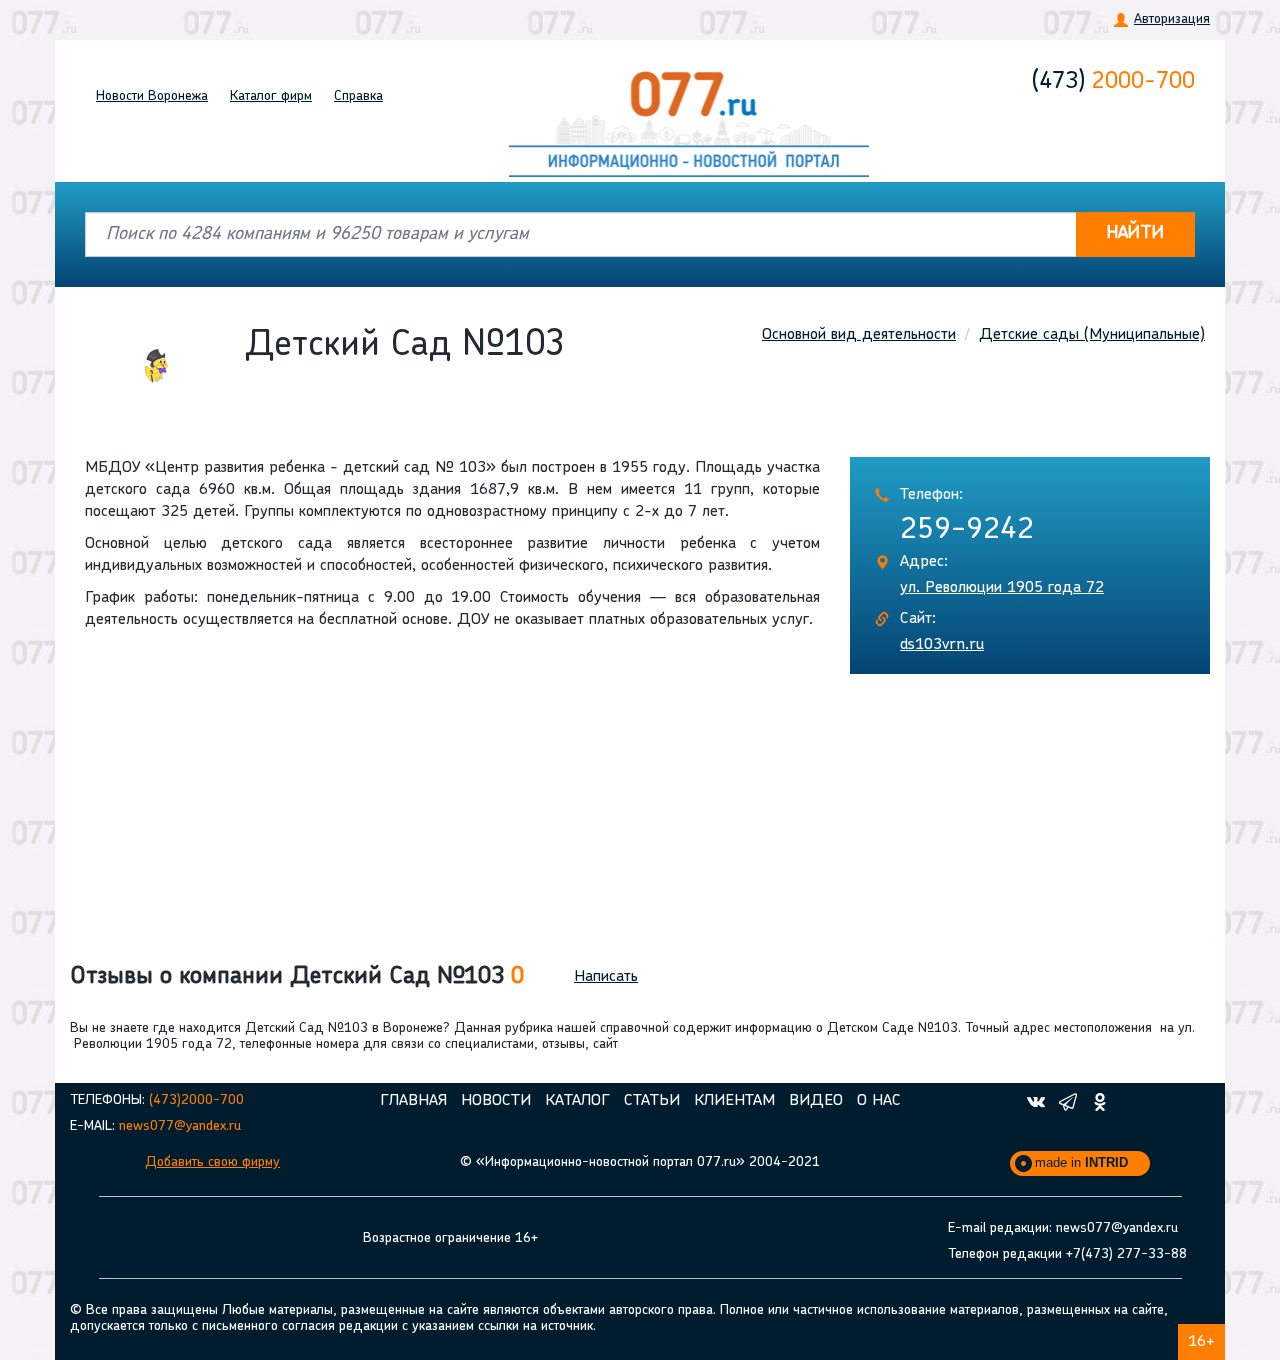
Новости (152, 96)
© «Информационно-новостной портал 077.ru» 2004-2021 (640, 1162)
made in (1081, 1162)
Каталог (271, 96)
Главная (413, 1101)
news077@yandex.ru (180, 1126)
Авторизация (1172, 19)
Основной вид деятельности (859, 335)
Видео (816, 1101)
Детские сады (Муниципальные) (1092, 335)
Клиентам (734, 1101)
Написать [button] (606, 977)
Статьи (652, 1101)
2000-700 (1113, 82)
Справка (358, 96)
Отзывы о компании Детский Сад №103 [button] (297, 977)
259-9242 (967, 530)
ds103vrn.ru (942, 645)
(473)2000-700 (196, 1100)
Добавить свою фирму (212, 1162)
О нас (879, 1101)
